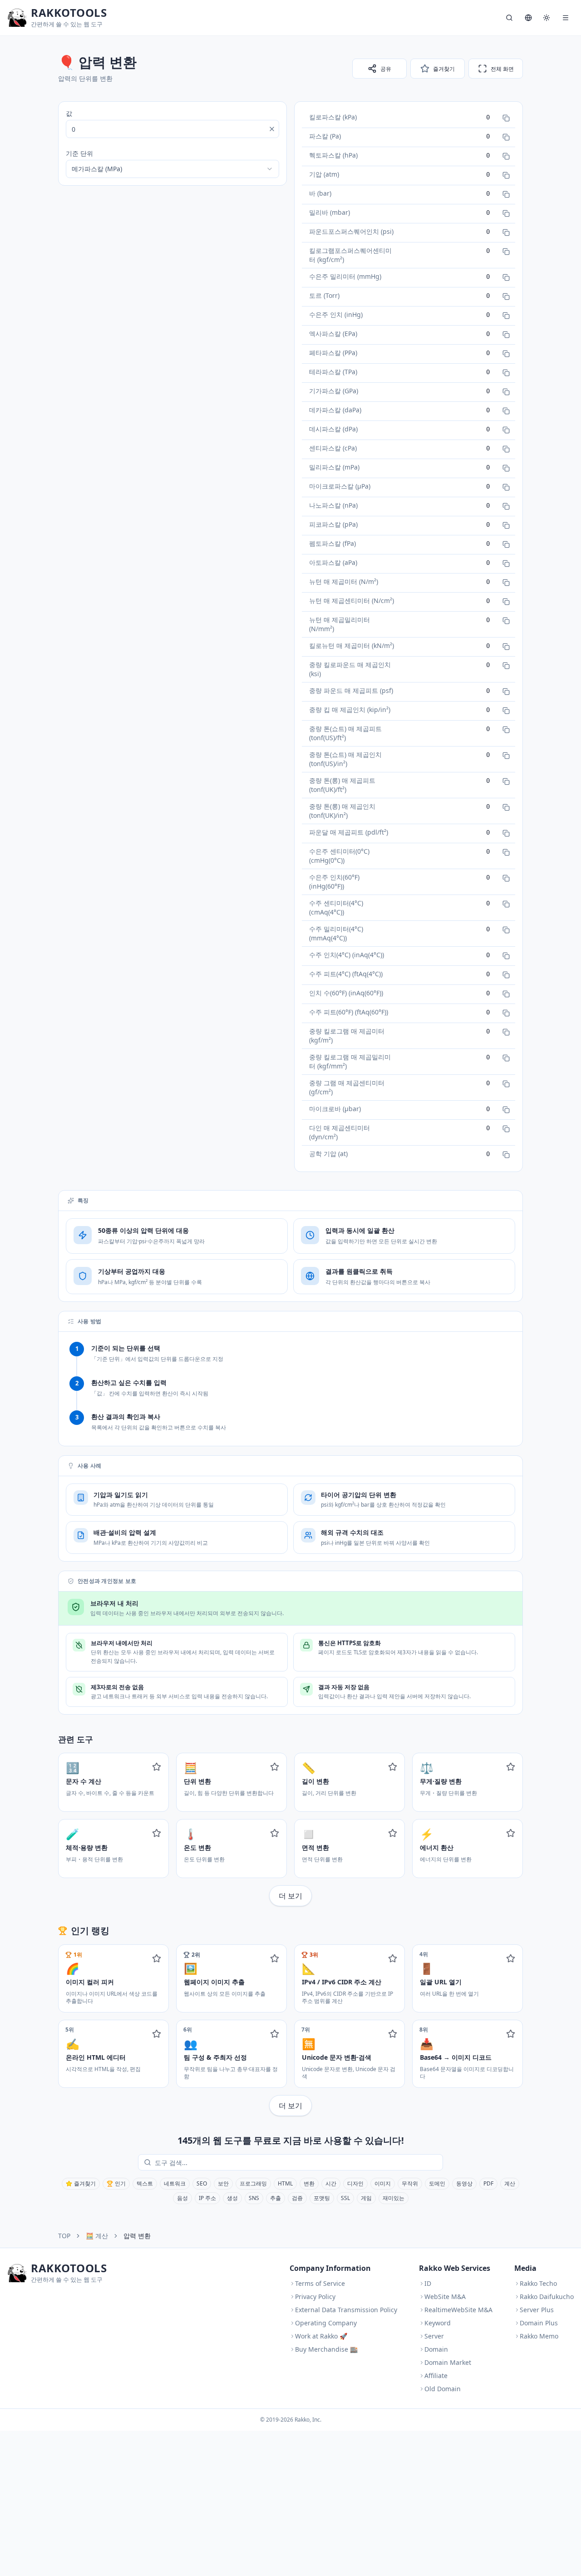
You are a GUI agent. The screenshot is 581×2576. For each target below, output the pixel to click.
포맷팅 (322, 2198)
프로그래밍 (253, 2183)
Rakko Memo (539, 2336)
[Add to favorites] (157, 1767)
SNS (254, 2198)
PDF (488, 2183)
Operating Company (326, 2323)
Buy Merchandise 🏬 (326, 2349)
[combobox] (172, 169)
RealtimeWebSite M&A (458, 2310)
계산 (510, 2183)
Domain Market (448, 2362)
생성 (232, 2198)
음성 (182, 2198)
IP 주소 (207, 2198)
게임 (366, 2198)
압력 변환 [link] (137, 2236)
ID (428, 2283)
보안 (223, 2183)
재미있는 (394, 2198)
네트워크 (175, 2183)
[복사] (506, 118)
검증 (297, 2198)
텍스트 (145, 2183)
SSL (345, 2198)
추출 (276, 2198)
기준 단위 (79, 153)
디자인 (355, 2183)
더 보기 (290, 1896)
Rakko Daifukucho (547, 2297)
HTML (285, 2183)
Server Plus (537, 2310)
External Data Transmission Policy (346, 2310)
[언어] (528, 18)
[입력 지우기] (272, 129)
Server (434, 2336)
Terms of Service (320, 2283)
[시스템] (547, 18)
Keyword (438, 2323)
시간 (331, 2183)
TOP (64, 2236)
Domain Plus (539, 2323)
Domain (436, 2349)
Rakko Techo (538, 2283)
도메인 (437, 2183)
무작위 (410, 2183)
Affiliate (436, 2376)
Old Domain (443, 2389)
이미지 (383, 2183)
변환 (309, 2183)
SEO (202, 2183)
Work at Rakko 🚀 (321, 2336)
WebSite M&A (445, 2297)
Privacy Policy (315, 2297)
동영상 (464, 2183)
